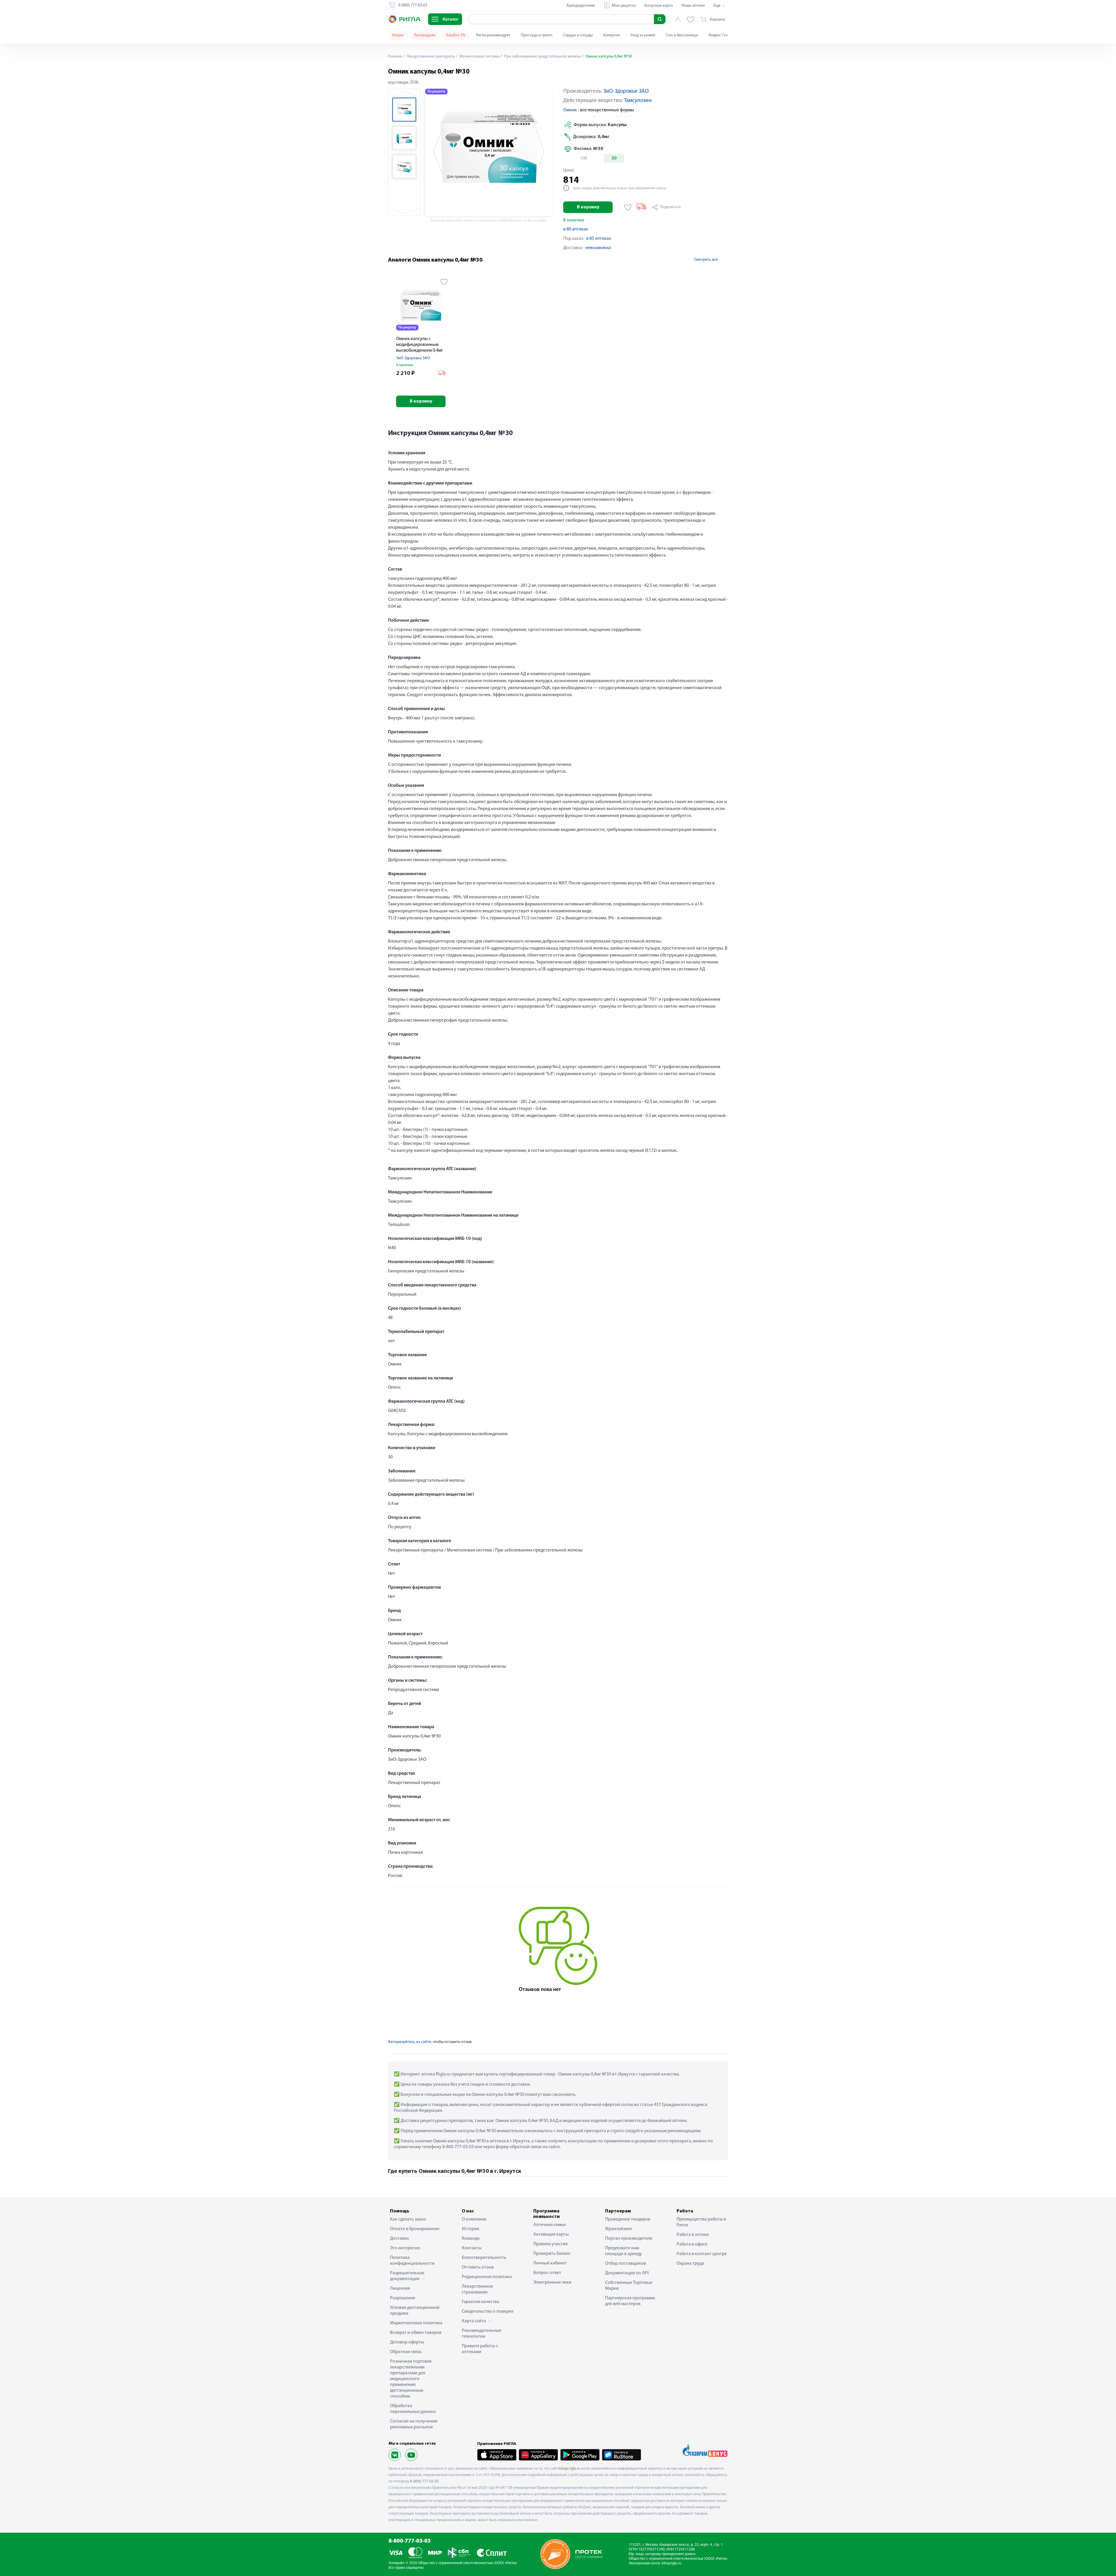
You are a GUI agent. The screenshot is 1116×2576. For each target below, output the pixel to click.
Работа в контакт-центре (702, 2254)
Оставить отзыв (478, 2267)
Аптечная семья (549, 2225)
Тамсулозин (638, 101)
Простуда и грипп (537, 35)
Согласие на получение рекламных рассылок (414, 2424)
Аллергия (611, 35)
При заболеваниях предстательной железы (542, 57)
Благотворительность (484, 2258)
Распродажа (425, 35)
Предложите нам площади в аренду (624, 2251)
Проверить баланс (552, 2254)
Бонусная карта (659, 6)
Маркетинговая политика (416, 2323)
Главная (395, 57)
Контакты (472, 2248)
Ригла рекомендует (493, 35)
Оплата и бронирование (415, 2229)
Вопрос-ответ (547, 2273)
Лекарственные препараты (430, 57)
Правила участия (550, 2244)
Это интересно (405, 2248)
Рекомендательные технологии (482, 2334)
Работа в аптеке (693, 2235)
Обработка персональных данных (413, 2409)
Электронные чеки (552, 2282)
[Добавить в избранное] (628, 207)
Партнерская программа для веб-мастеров (630, 2301)
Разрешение (403, 2298)
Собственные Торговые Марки (629, 2286)
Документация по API (627, 2273)
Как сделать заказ (408, 2219)
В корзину (588, 207)
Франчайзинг (619, 2229)
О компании (474, 2219)
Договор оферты (407, 2342)
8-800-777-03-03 (410, 2541)
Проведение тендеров (628, 2219)
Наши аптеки (693, 6)
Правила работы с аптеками (480, 2349)
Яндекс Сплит (721, 35)
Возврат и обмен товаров (416, 2333)
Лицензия (400, 2289)
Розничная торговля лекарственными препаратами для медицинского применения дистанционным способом (411, 2379)
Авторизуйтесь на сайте (409, 2042)
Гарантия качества (481, 2302)
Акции (398, 35)
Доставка (399, 2239)
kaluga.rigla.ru (569, 2469)
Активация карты (551, 2234)
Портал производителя (629, 2239)
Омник (570, 110)
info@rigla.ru (671, 2563)
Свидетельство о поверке (488, 2312)
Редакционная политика (487, 2277)
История (471, 2229)
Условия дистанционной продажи (415, 2311)
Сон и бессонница (682, 35)
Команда (471, 2239)
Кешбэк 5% (456, 35)
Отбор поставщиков (626, 2264)
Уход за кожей (643, 35)
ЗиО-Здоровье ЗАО (626, 91)
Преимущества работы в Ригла (701, 2222)
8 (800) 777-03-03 (424, 2481)
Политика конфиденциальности (412, 2261)
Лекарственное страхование (477, 2289)
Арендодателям (581, 6)
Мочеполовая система (479, 57)
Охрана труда (690, 2264)
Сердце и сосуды (578, 35)
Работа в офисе (692, 2244)
